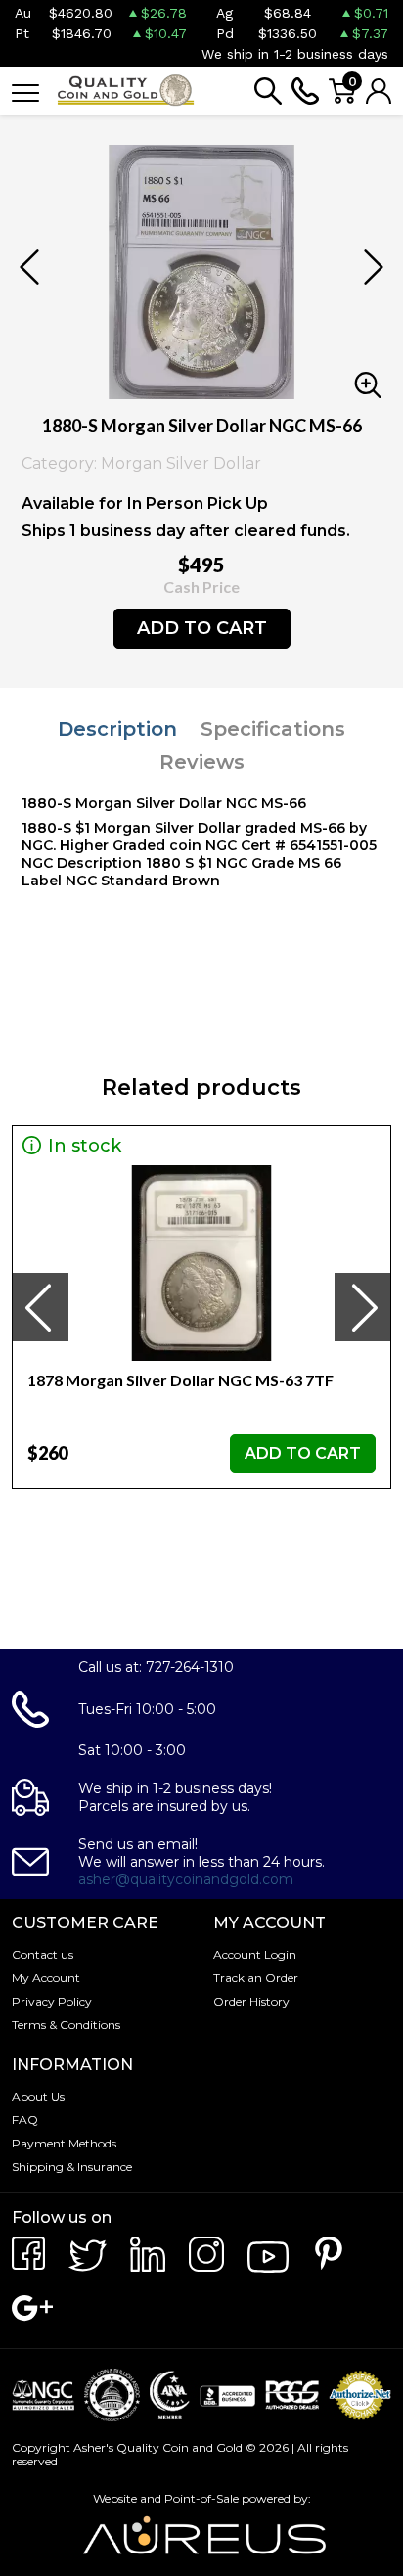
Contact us (43, 1954)
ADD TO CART (202, 628)
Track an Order (256, 1978)
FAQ (25, 2120)
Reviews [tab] (202, 762)
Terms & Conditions (66, 2025)
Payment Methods (64, 2143)
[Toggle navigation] (25, 91)
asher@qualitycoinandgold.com (186, 1879)
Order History (251, 2001)
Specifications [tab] (273, 729)
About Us (38, 2096)
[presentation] (40, 1307)
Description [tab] (117, 729)
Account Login (255, 1954)
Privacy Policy (52, 2001)
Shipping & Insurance (72, 2167)
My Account (46, 1978)
